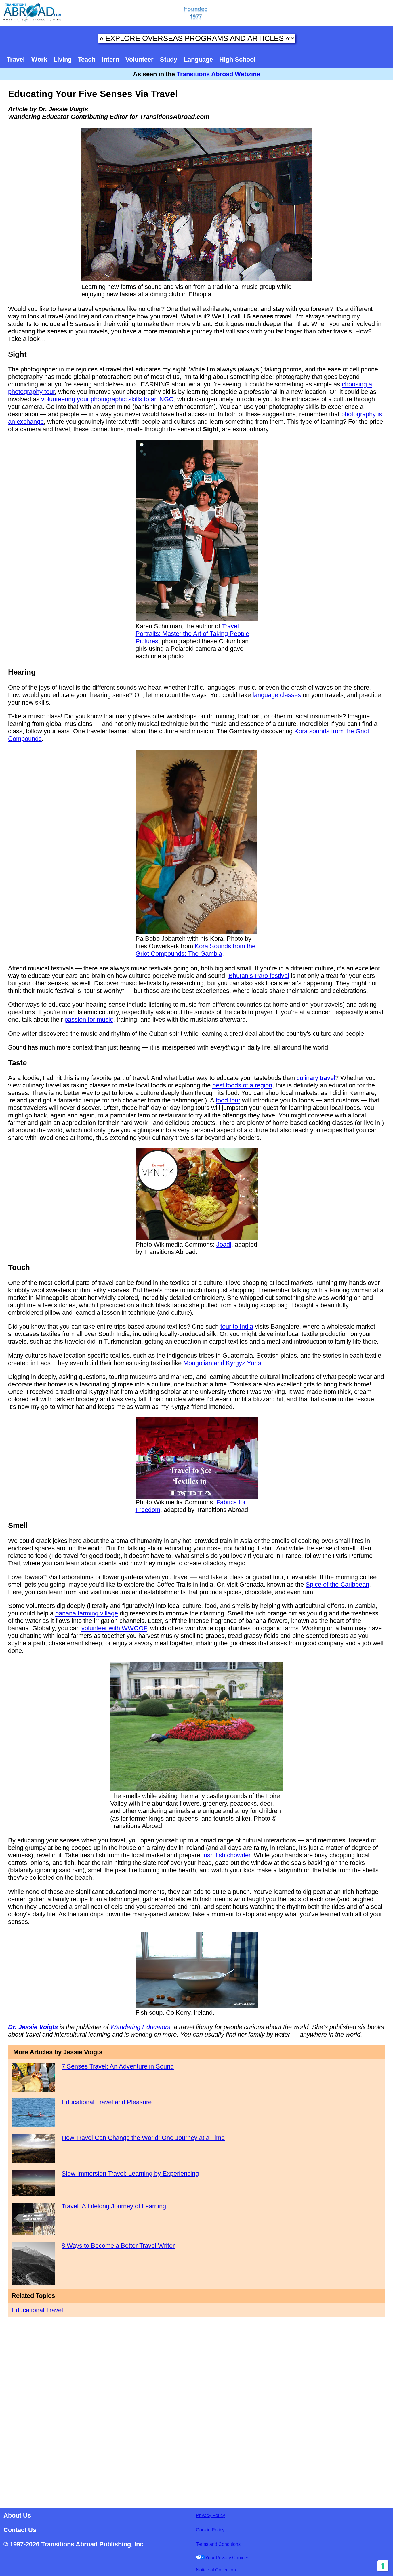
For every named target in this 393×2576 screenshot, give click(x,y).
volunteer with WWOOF (114, 1628)
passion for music (89, 1019)
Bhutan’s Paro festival (259, 976)
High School (237, 59)
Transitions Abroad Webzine (218, 74)
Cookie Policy (210, 2530)
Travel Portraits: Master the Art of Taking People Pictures (192, 634)
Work (39, 59)
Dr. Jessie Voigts (33, 2027)
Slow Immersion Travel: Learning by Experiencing (130, 2173)
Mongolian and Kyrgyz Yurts (222, 1363)
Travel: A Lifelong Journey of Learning (114, 2206)
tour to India (237, 1326)
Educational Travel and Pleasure (107, 2102)
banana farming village (87, 1613)
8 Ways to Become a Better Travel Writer (118, 2246)
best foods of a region (242, 1085)
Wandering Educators (140, 2027)
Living (63, 59)
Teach (87, 59)
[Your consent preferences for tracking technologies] (383, 2566)
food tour (228, 1100)
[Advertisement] (197, 2411)
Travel (16, 59)
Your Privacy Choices (227, 2558)
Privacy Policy (210, 2515)
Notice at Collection (216, 2570)
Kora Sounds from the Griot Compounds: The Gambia (195, 950)
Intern (110, 59)
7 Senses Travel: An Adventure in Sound (118, 2066)
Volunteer (140, 59)
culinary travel (316, 1078)
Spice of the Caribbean (337, 1584)
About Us (17, 2515)
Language (198, 59)
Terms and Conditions (218, 2544)
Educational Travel (37, 2310)
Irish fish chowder (226, 1855)
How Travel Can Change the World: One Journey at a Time (143, 2138)
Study (169, 59)
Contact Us (20, 2530)
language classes (277, 695)
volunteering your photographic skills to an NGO (107, 399)
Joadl (224, 1244)
